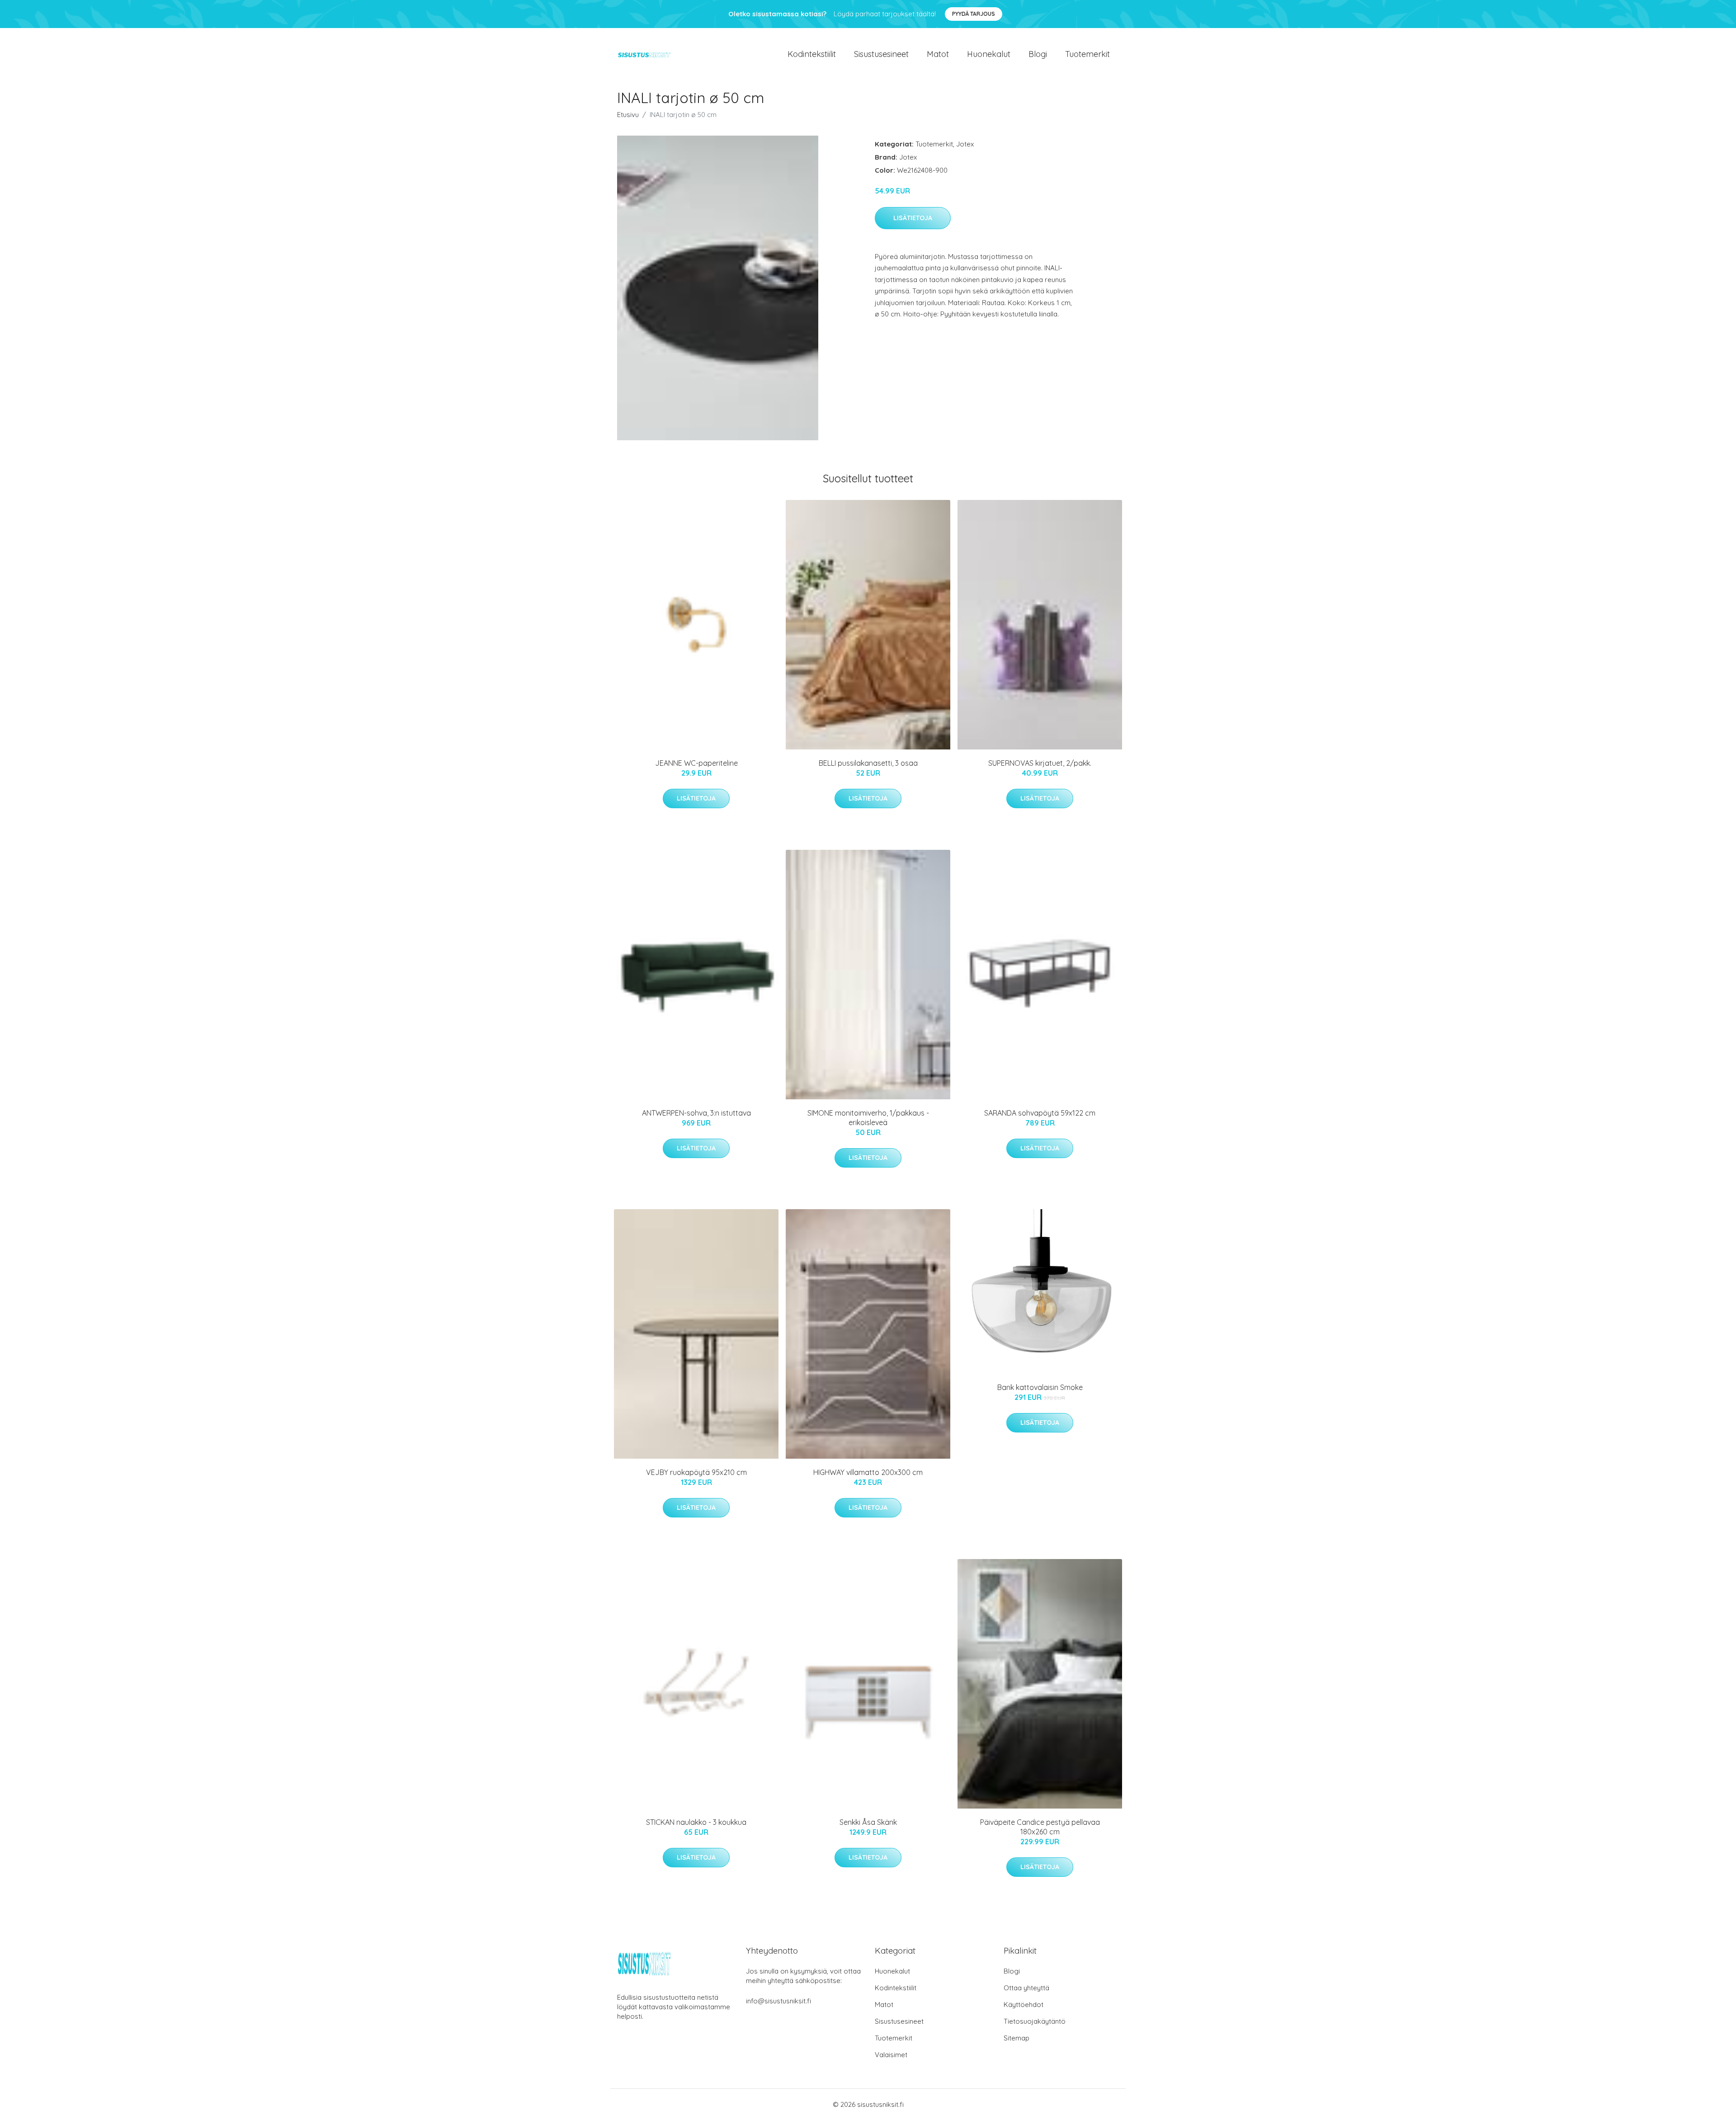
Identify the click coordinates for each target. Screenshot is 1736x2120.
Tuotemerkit (1087, 54)
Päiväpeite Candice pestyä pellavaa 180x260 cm (1040, 1827)
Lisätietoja (913, 218)
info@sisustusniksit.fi (778, 2001)
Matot (938, 54)
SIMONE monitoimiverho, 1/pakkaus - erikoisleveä (868, 1118)
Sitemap (1017, 2038)
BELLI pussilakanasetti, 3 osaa (868, 763)
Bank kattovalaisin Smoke (1040, 1387)
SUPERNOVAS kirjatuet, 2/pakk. (1040, 763)
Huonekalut (989, 54)
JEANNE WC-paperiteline (696, 763)
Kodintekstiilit (812, 54)
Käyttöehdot (1024, 2005)
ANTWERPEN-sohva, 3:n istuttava (696, 1113)
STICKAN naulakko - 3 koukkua (696, 1822)
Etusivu (628, 115)
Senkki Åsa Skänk (868, 1822)
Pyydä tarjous (974, 14)
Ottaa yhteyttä (1026, 1988)
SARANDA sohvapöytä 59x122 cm (1040, 1113)
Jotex (965, 144)
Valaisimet (891, 2055)
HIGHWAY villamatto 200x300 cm (868, 1472)
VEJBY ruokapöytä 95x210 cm (696, 1472)
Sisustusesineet (881, 54)
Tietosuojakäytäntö (1035, 2021)
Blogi (1038, 54)
